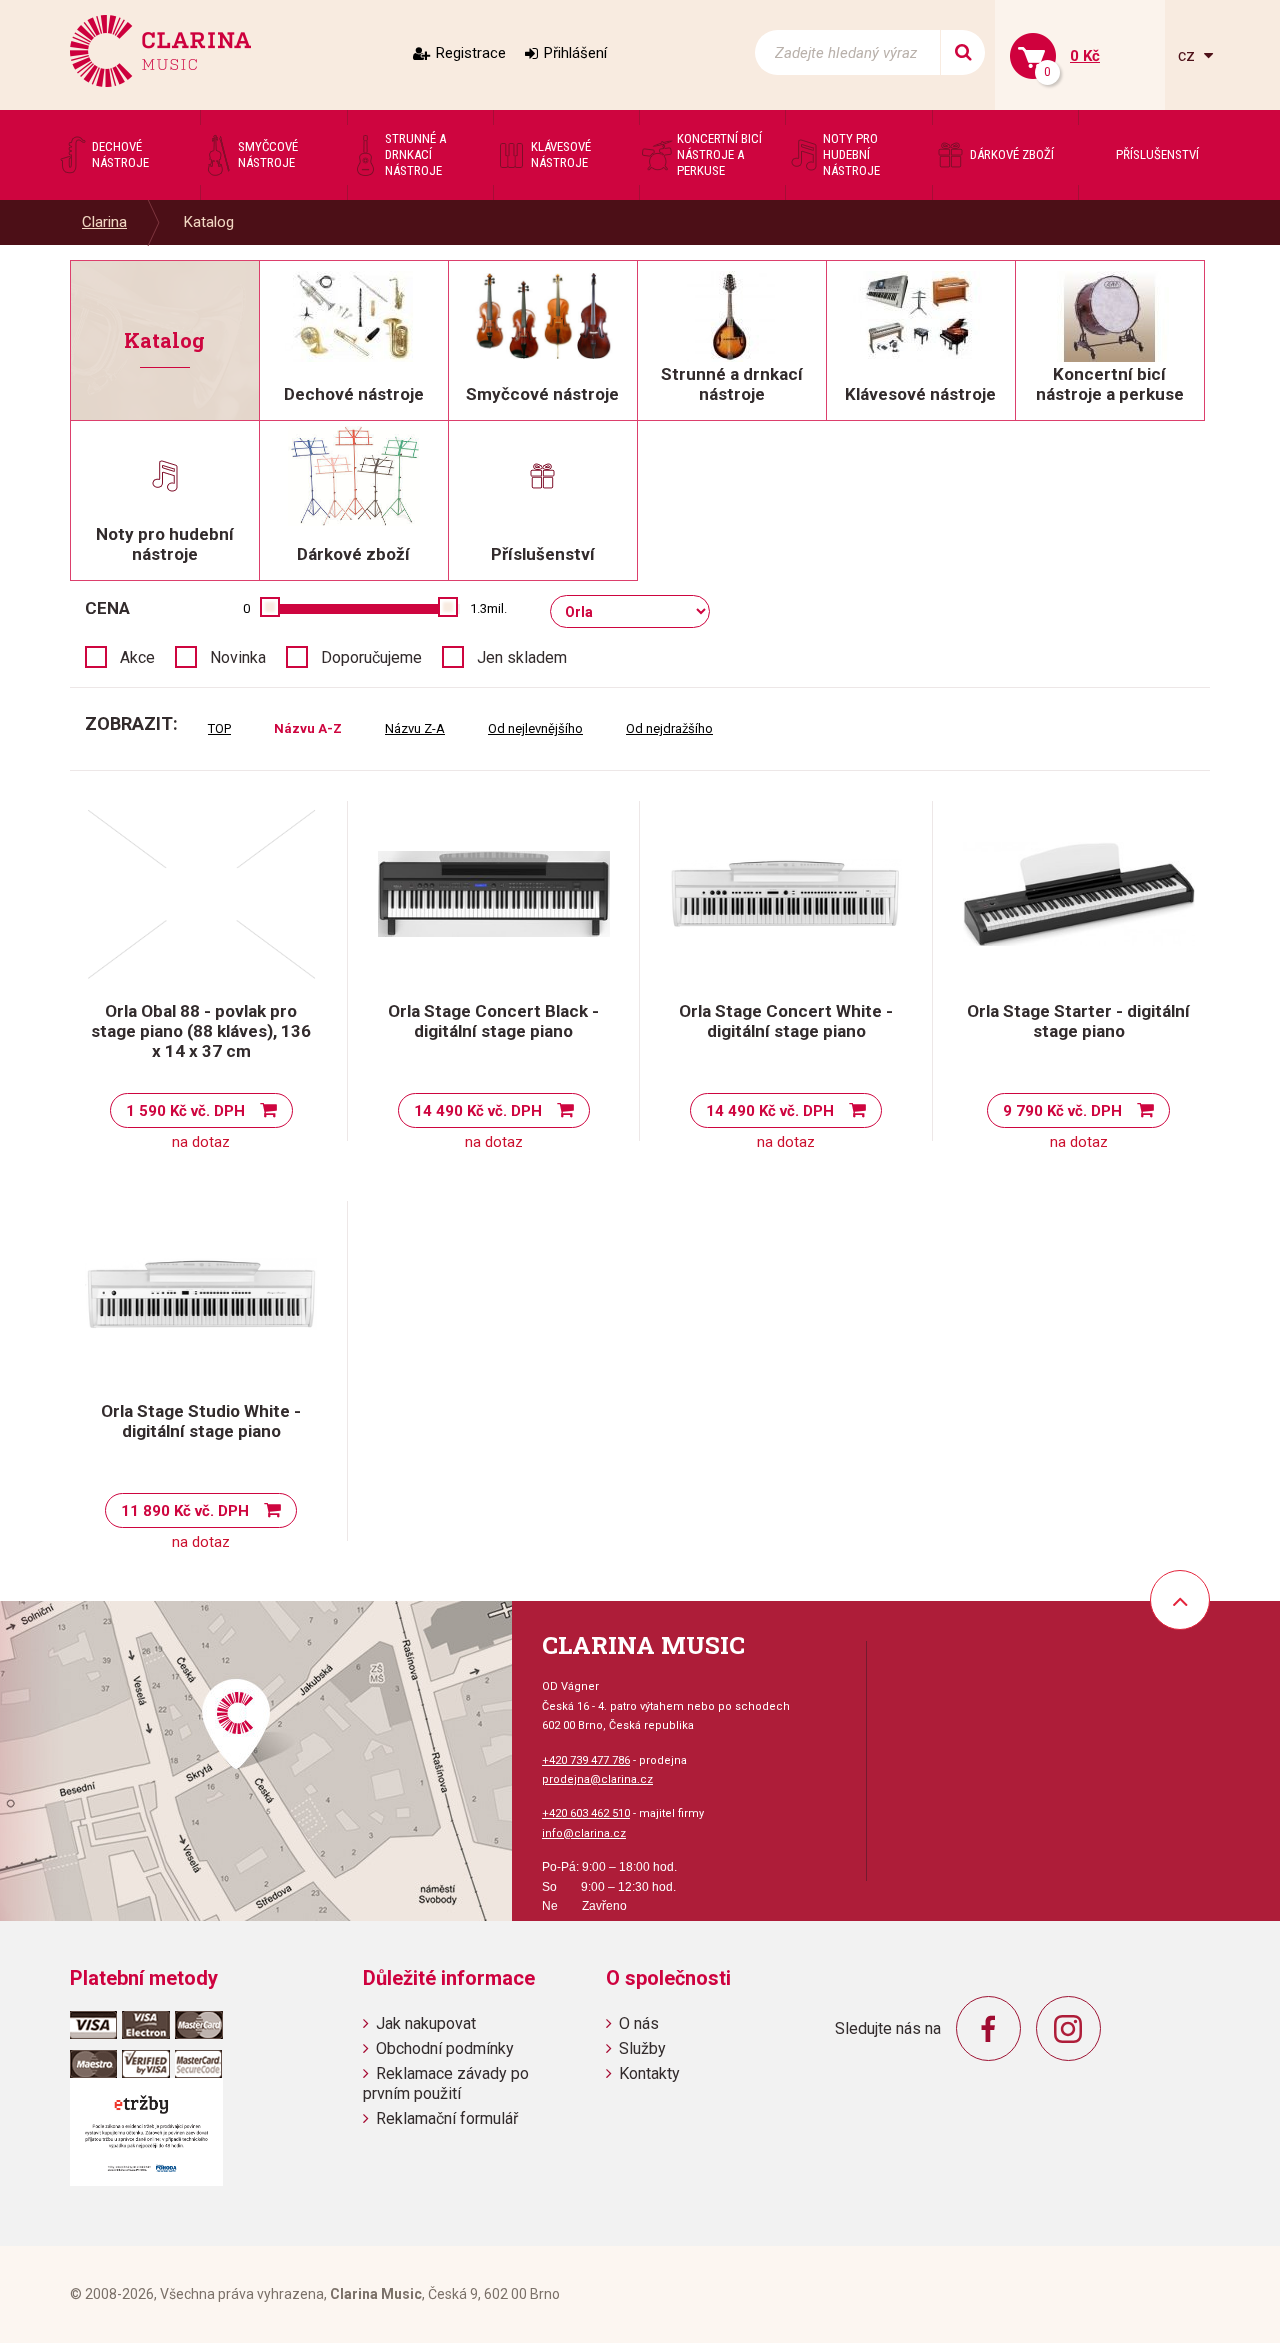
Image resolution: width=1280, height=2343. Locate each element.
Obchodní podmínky (445, 2048)
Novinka (238, 657)
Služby (642, 2048)
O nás (639, 2023)
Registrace (471, 53)
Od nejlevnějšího (535, 728)
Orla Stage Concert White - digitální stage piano (786, 1021)
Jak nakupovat (426, 2023)
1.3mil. (488, 608)
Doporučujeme (371, 657)
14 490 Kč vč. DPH (478, 1111)
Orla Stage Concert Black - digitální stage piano (493, 1021)
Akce (137, 657)
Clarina (104, 222)
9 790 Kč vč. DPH (1062, 1111)
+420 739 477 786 (586, 1760)
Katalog (209, 222)
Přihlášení (575, 53)
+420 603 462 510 (586, 1813)
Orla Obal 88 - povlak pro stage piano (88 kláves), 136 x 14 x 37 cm (201, 1031)
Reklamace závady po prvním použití (446, 2083)
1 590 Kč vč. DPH (185, 1111)
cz (1188, 55)
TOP (219, 728)
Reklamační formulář (447, 2118)
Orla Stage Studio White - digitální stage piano (201, 1421)
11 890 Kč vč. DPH (185, 1511)
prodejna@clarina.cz (597, 1779)
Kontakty (649, 2073)
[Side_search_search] (962, 52)
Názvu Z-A (415, 728)
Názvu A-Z (308, 728)
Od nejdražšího (669, 728)
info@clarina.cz (584, 1833)
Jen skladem (522, 657)
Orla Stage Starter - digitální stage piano (1078, 1021)
